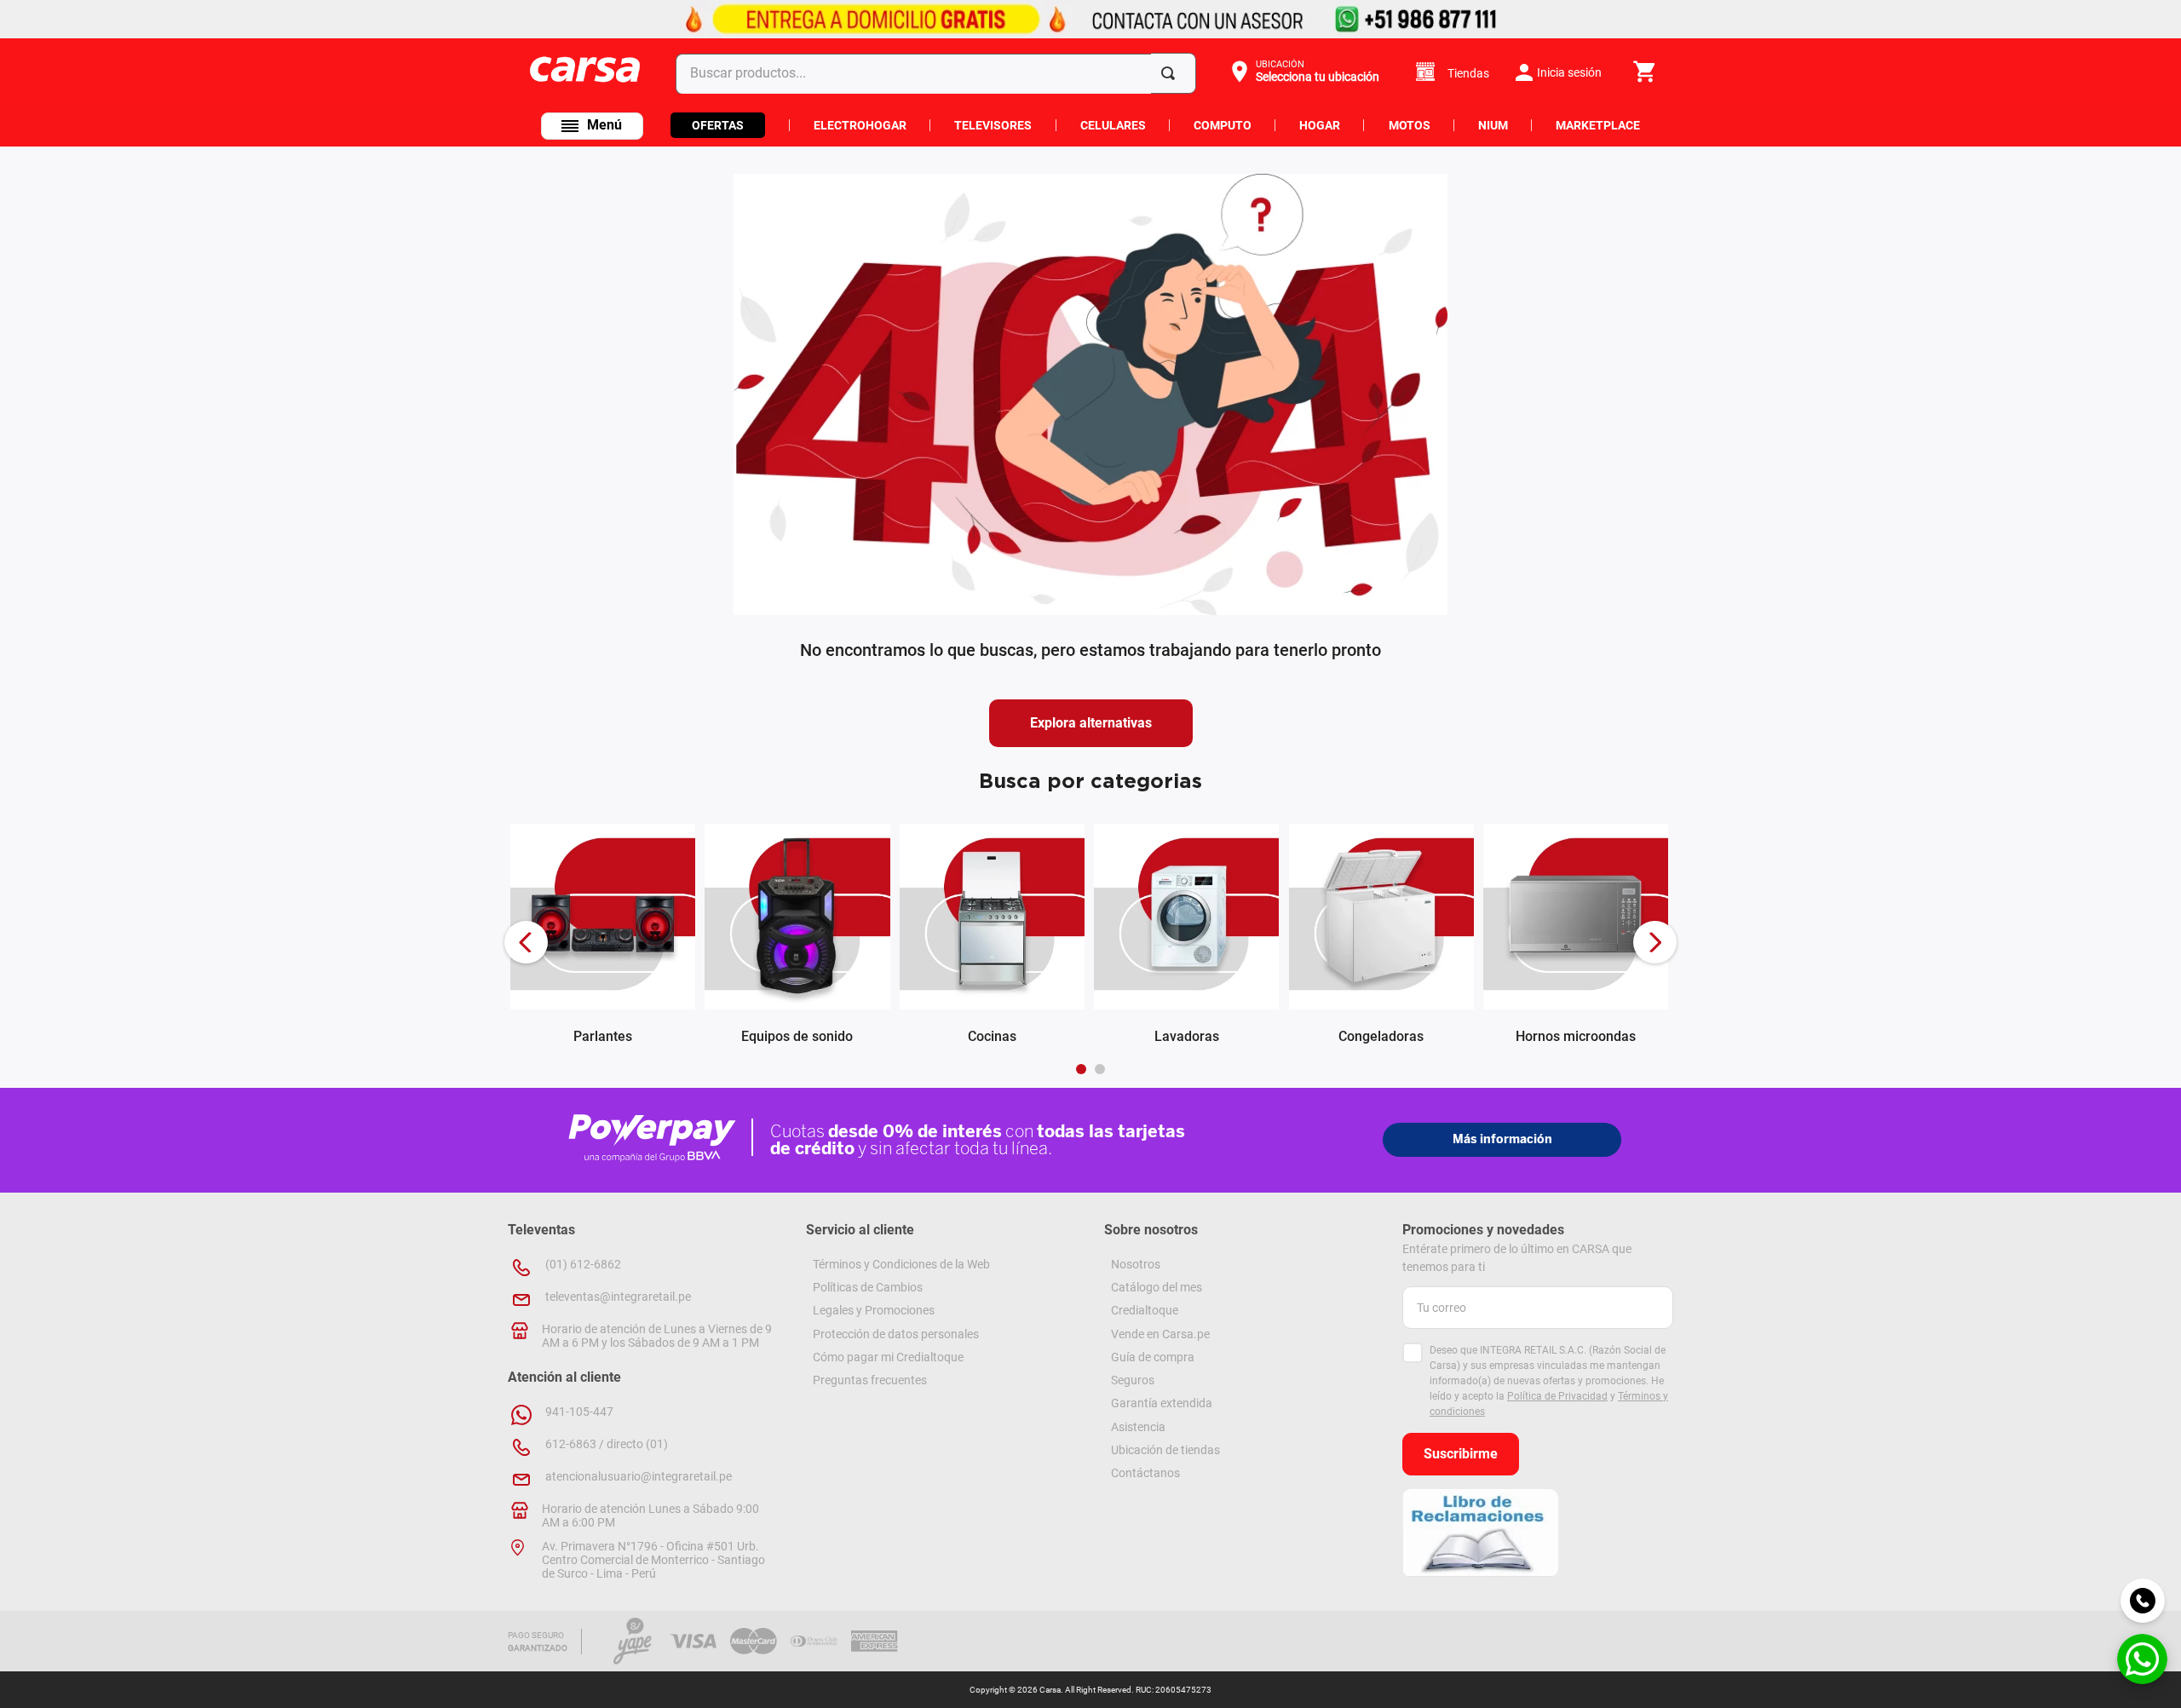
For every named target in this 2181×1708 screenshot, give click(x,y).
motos (1410, 125)
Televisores (993, 125)
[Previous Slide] (526, 943)
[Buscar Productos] (1171, 73)
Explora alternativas (1091, 723)
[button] (1303, 72)
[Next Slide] (1655, 943)
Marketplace (1598, 125)
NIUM (1493, 125)
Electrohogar (860, 125)
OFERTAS (718, 125)
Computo (1223, 125)
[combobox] (939, 73)
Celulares (1113, 125)
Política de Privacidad (1557, 1396)
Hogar (1320, 125)
